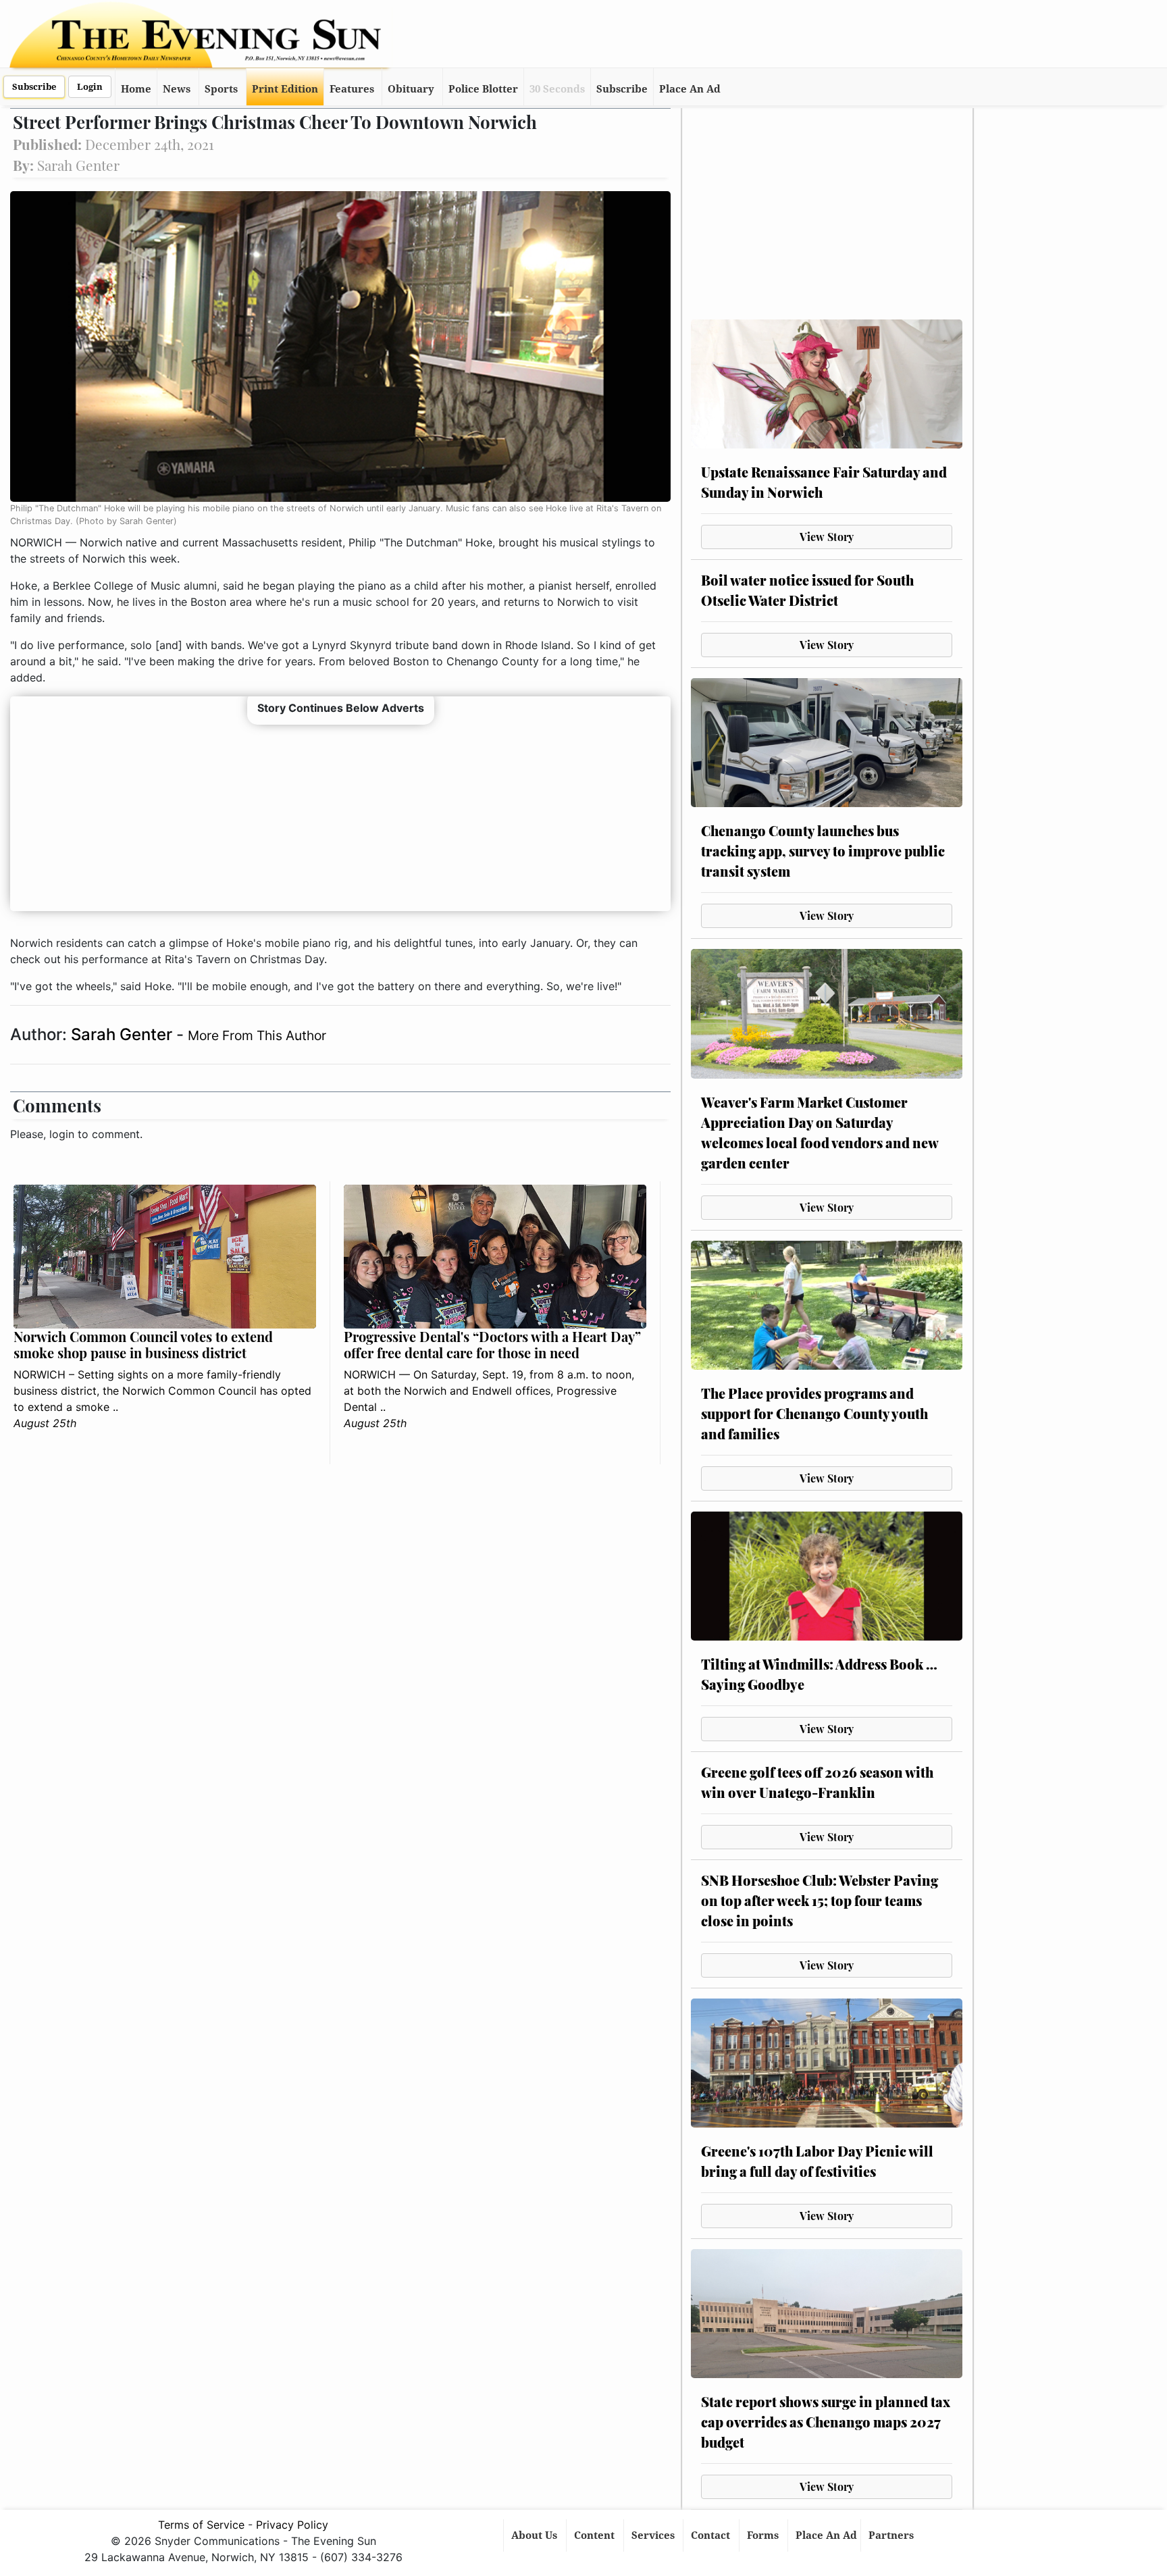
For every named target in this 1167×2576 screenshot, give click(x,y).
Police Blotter (483, 89)
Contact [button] (712, 2535)
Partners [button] (892, 2535)
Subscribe (34, 87)
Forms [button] (764, 2535)
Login (90, 87)
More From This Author (257, 1035)
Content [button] (596, 2535)
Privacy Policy (292, 2525)
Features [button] (352, 89)
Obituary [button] (411, 89)
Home (136, 89)
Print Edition (285, 89)
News (177, 89)
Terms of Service (201, 2525)
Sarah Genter (124, 1034)
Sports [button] (221, 89)
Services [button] (654, 2535)
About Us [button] (536, 2535)
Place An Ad (690, 89)
